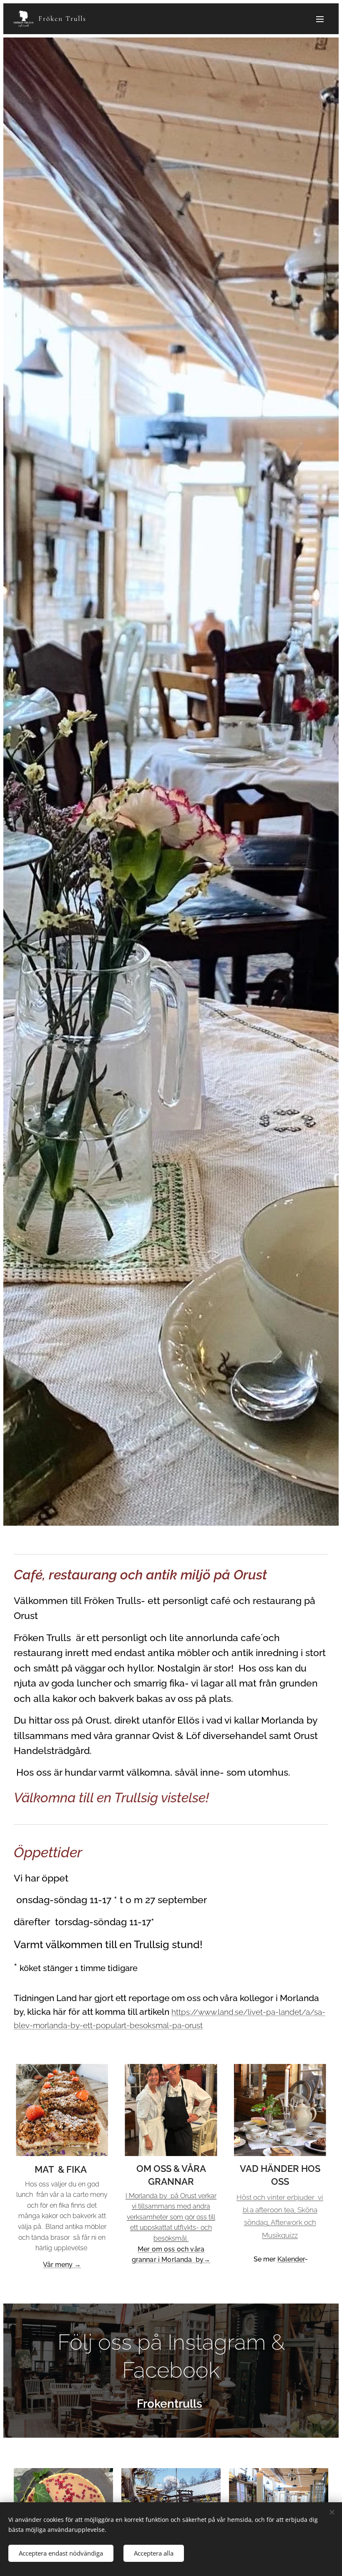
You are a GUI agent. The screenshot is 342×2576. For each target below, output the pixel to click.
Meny (320, 19)
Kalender (291, 2259)
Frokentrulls (170, 2404)
